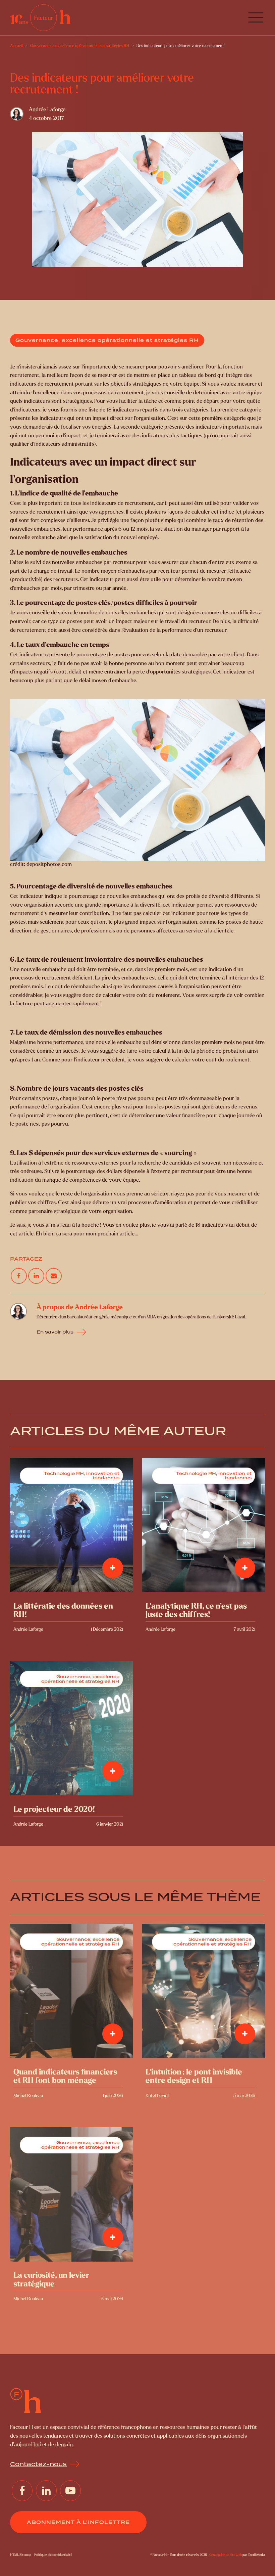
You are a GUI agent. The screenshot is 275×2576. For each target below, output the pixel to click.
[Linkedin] (36, 1276)
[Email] (53, 1276)
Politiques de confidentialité (53, 2555)
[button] (256, 18)
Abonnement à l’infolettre (78, 2522)
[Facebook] (19, 1276)
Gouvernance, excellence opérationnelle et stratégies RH (107, 340)
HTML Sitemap (21, 2555)
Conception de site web (226, 2555)
